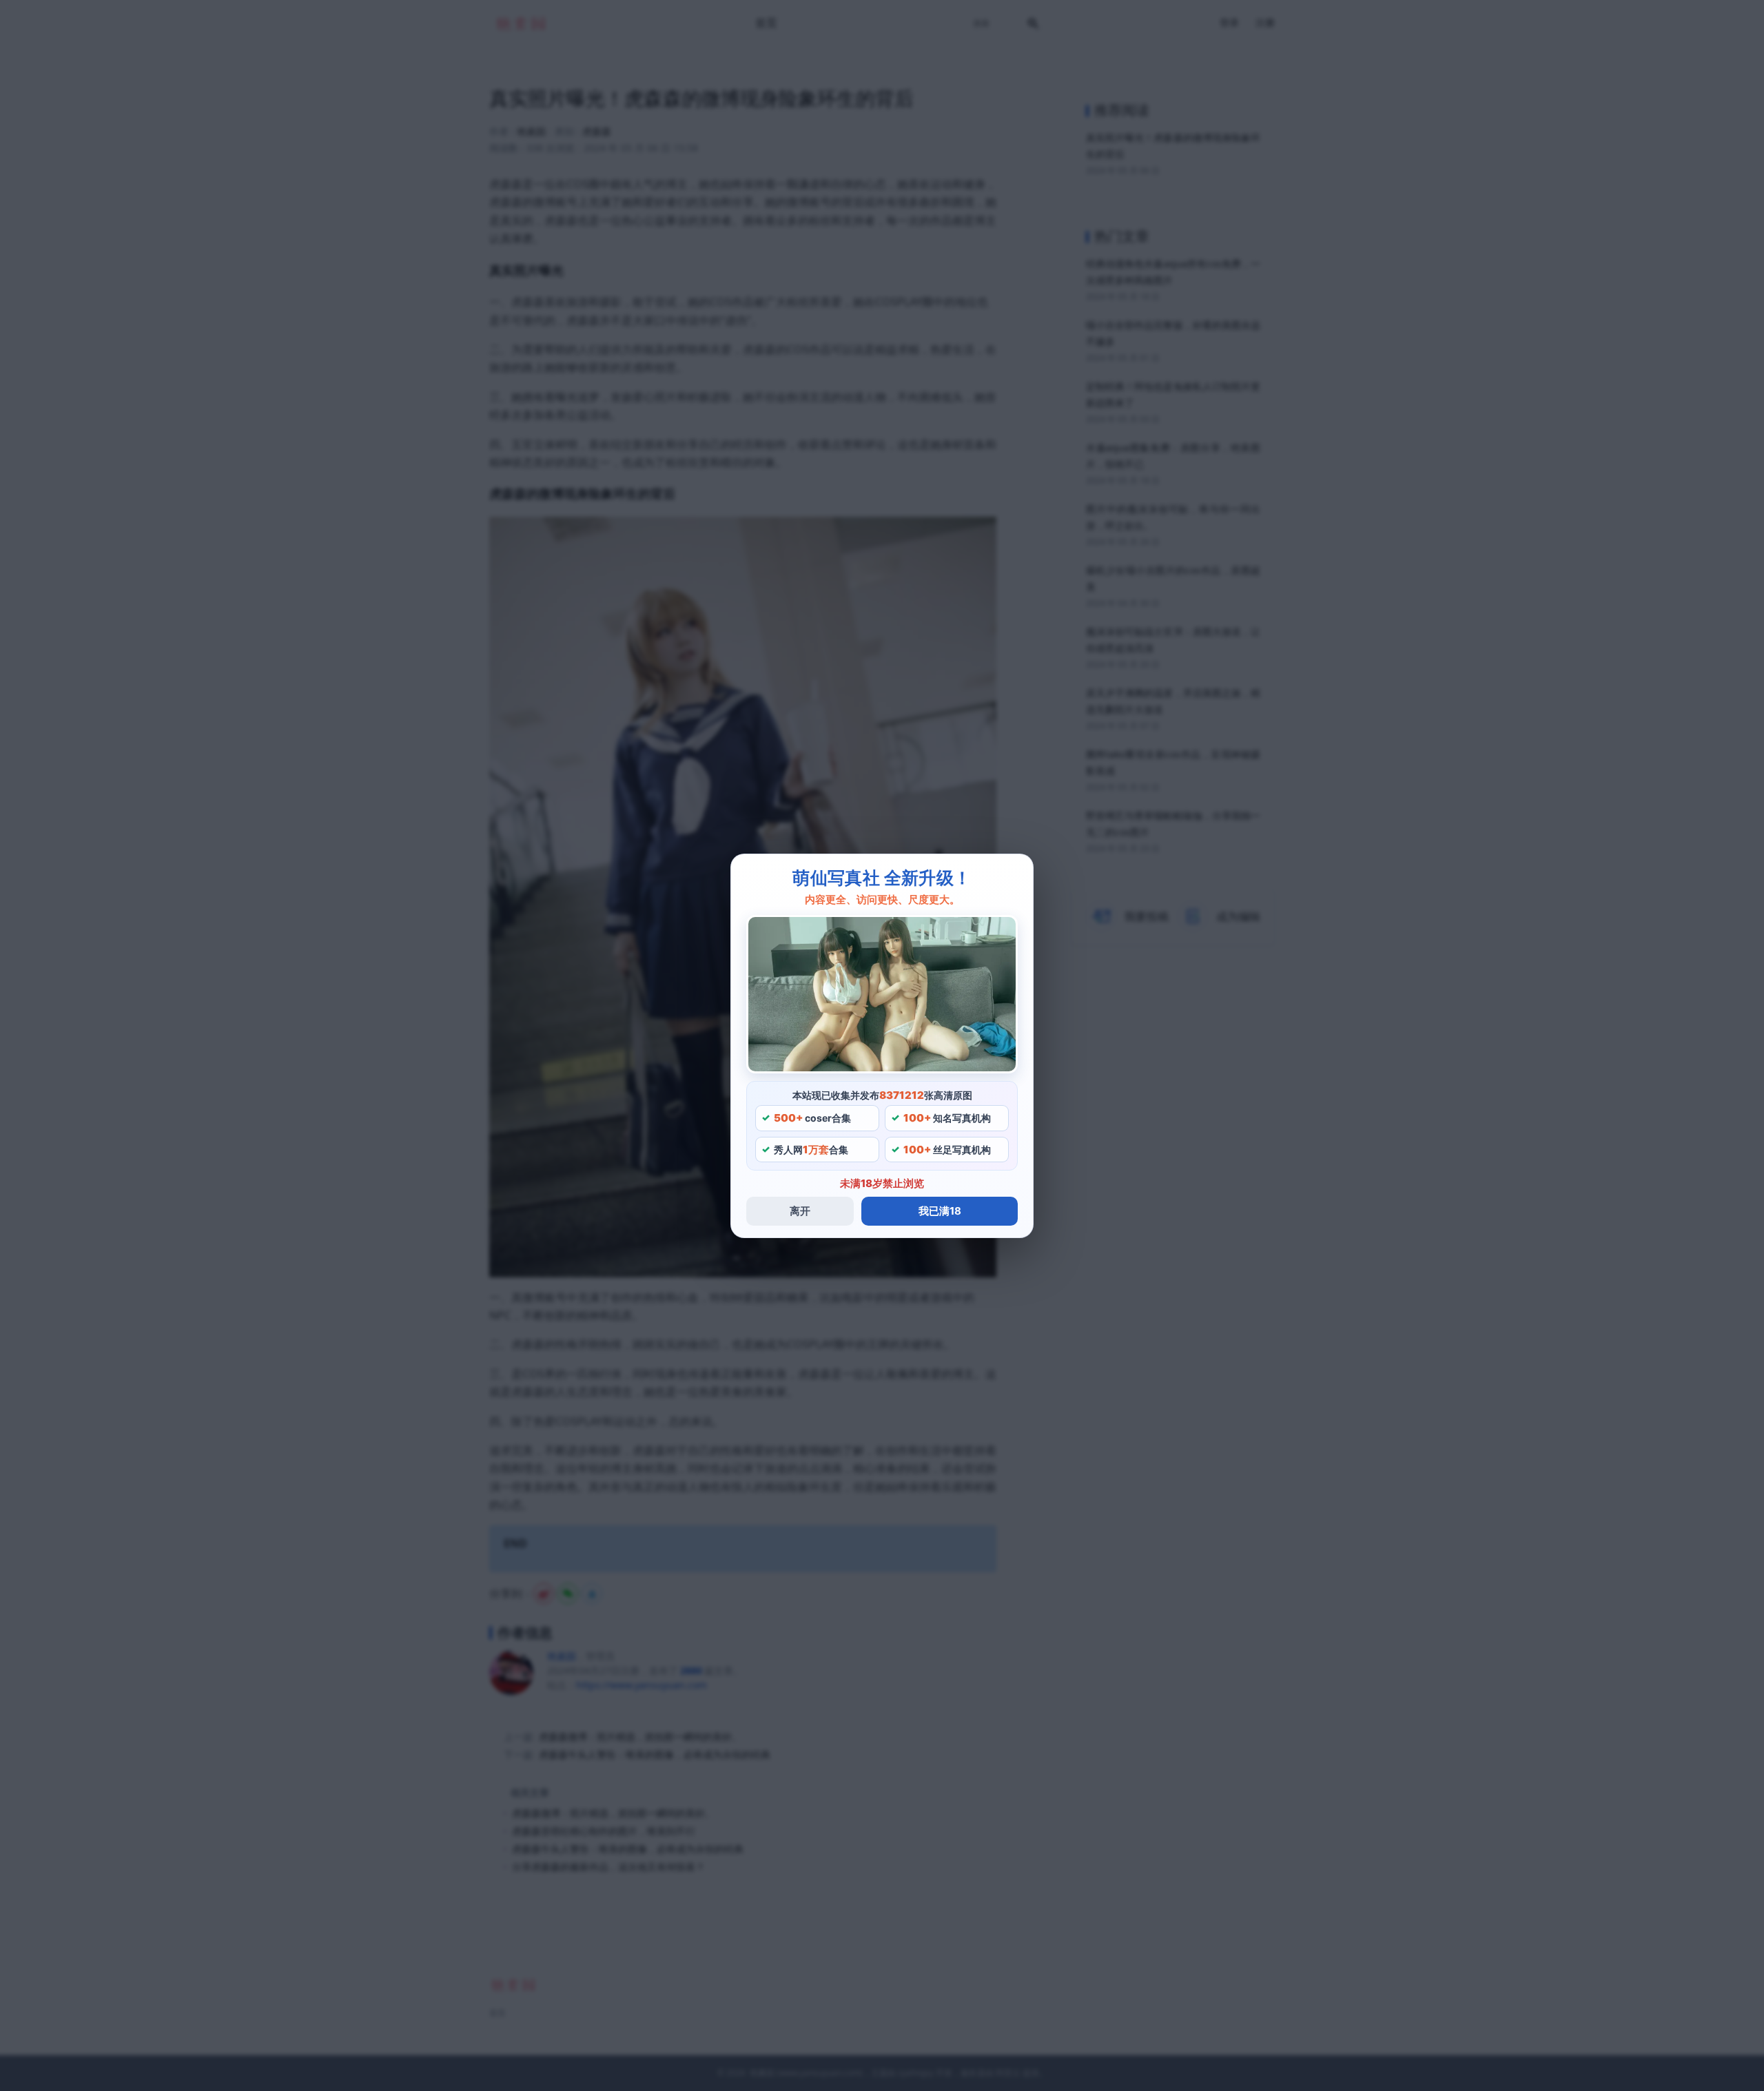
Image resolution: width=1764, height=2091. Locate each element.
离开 (800, 1211)
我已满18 (940, 1211)
